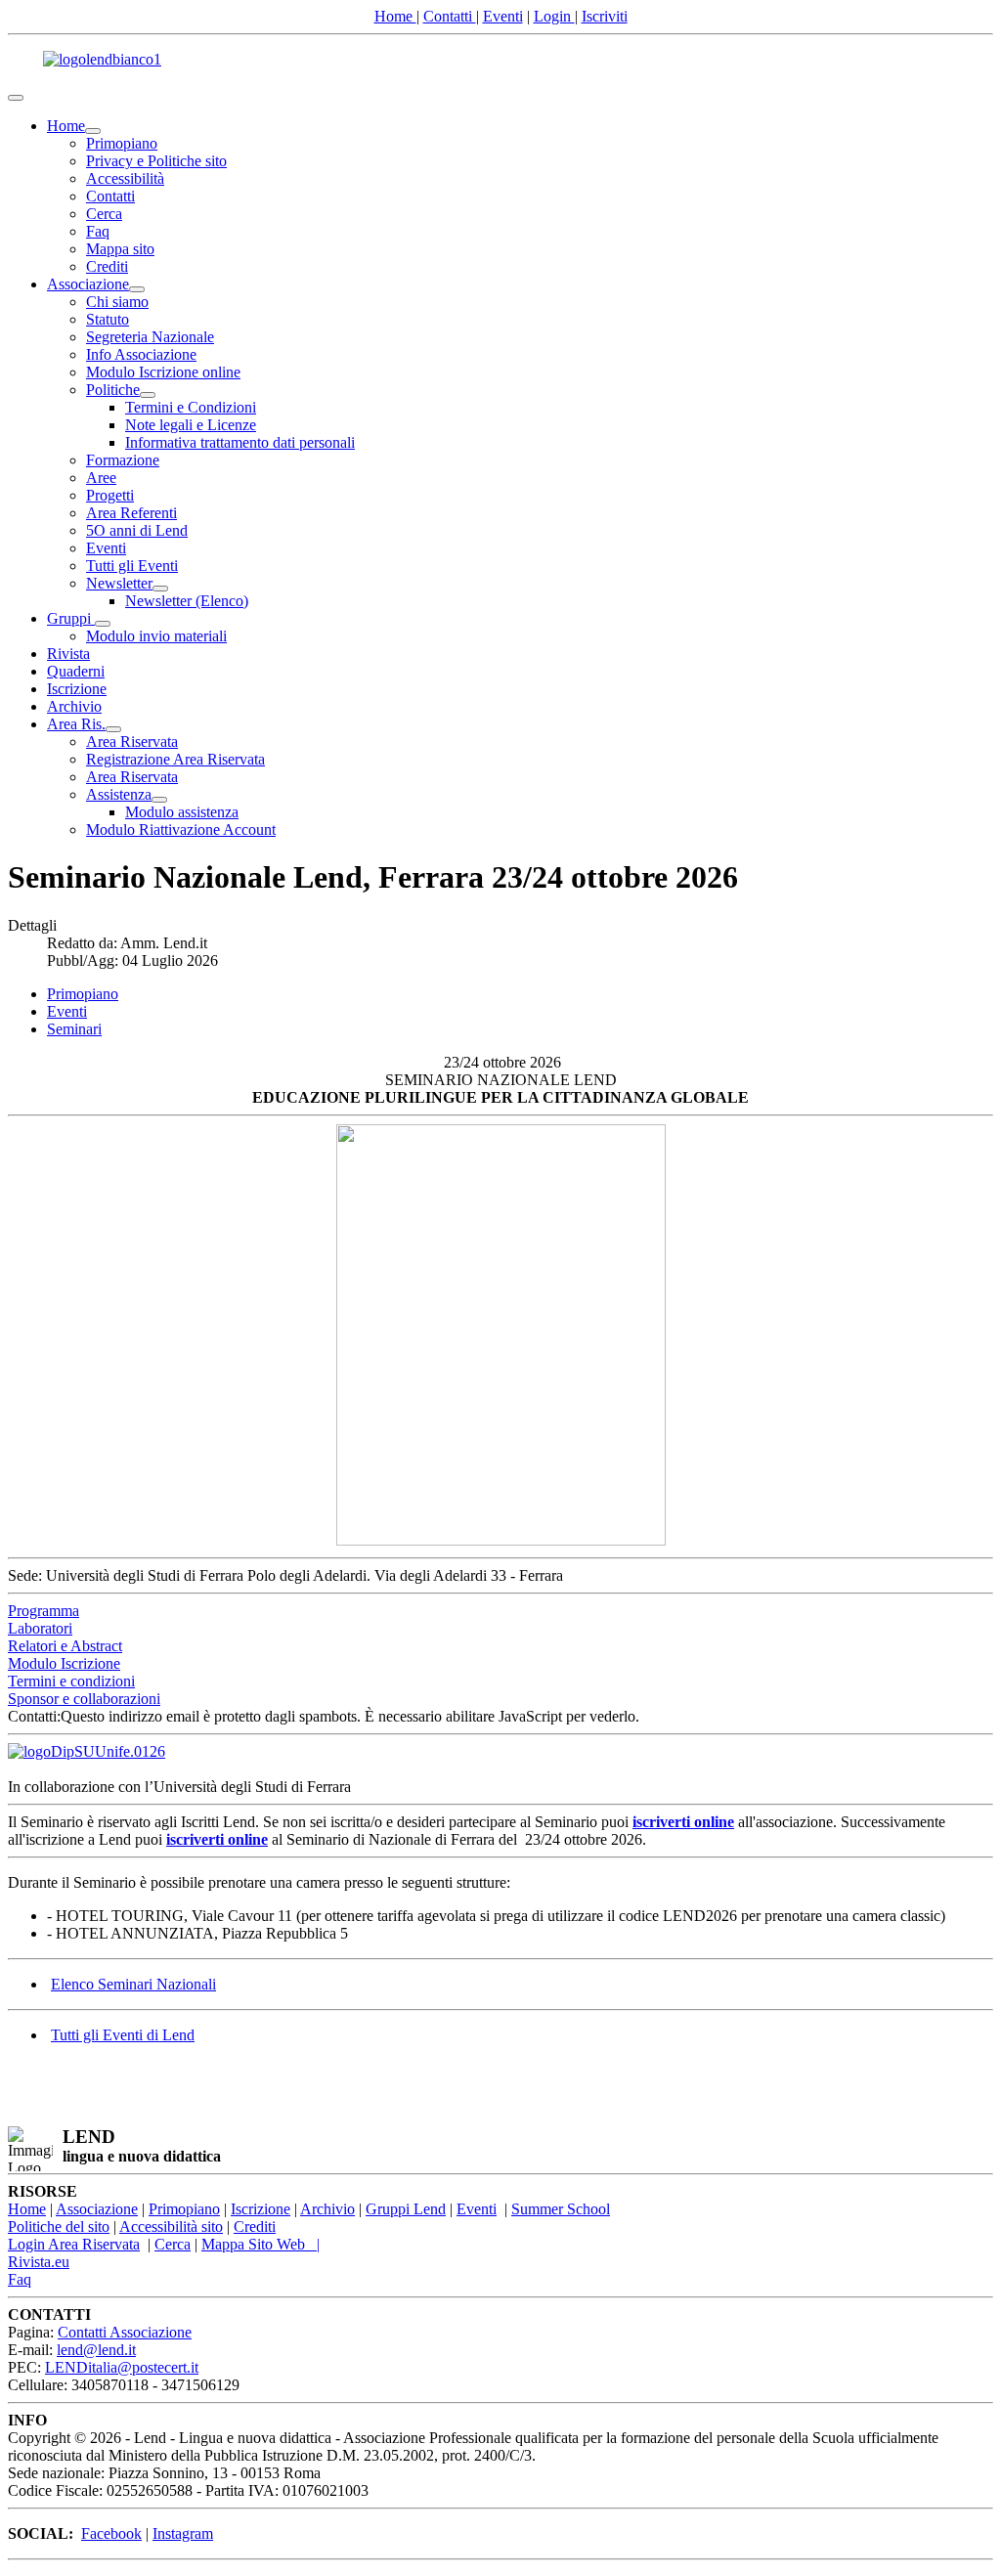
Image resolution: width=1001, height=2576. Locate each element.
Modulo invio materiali (156, 636)
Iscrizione (77, 689)
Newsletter (119, 583)
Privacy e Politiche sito (156, 161)
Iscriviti (605, 16)
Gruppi (71, 618)
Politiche (113, 390)
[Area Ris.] (113, 729)
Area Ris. (76, 724)
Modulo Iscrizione (64, 1663)
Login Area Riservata (74, 2244)
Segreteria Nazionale (150, 337)
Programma (44, 1611)
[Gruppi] (103, 624)
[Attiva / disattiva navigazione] (16, 98)
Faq (98, 231)
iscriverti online (683, 1822)
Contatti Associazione (125, 2332)
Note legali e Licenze (191, 425)
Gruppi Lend (406, 2209)
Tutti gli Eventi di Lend (123, 2035)
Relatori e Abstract (65, 1646)
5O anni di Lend (137, 530)
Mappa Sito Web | (261, 2244)
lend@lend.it (96, 2350)
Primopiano (122, 143)
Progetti (110, 495)
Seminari (74, 1029)
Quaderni (76, 671)
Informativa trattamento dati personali (240, 442)
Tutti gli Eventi (132, 566)
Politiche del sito (59, 2227)
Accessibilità (125, 178)
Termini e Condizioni (191, 407)
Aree (101, 478)
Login (554, 16)
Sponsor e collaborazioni (84, 1699)
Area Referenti (131, 513)
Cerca (104, 214)
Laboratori (40, 1628)
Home (395, 16)
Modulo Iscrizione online (163, 372)
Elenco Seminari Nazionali (133, 1984)
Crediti (107, 266)
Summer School (561, 2209)
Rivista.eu (39, 2262)
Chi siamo (117, 302)
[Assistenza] (159, 800)
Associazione (88, 284)
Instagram (183, 2533)
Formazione (123, 460)
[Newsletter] (160, 589)
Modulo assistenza (182, 812)
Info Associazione (141, 354)
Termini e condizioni (71, 1681)
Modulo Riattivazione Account (181, 830)
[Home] (93, 131)
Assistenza (119, 794)
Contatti (450, 16)
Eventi (503, 16)
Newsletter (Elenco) (187, 601)
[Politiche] (148, 395)
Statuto (108, 319)
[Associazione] (137, 289)
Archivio (74, 706)
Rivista (68, 654)
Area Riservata (132, 742)
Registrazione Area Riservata (175, 759)
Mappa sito (120, 249)
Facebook (111, 2533)
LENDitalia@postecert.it (122, 2367)
